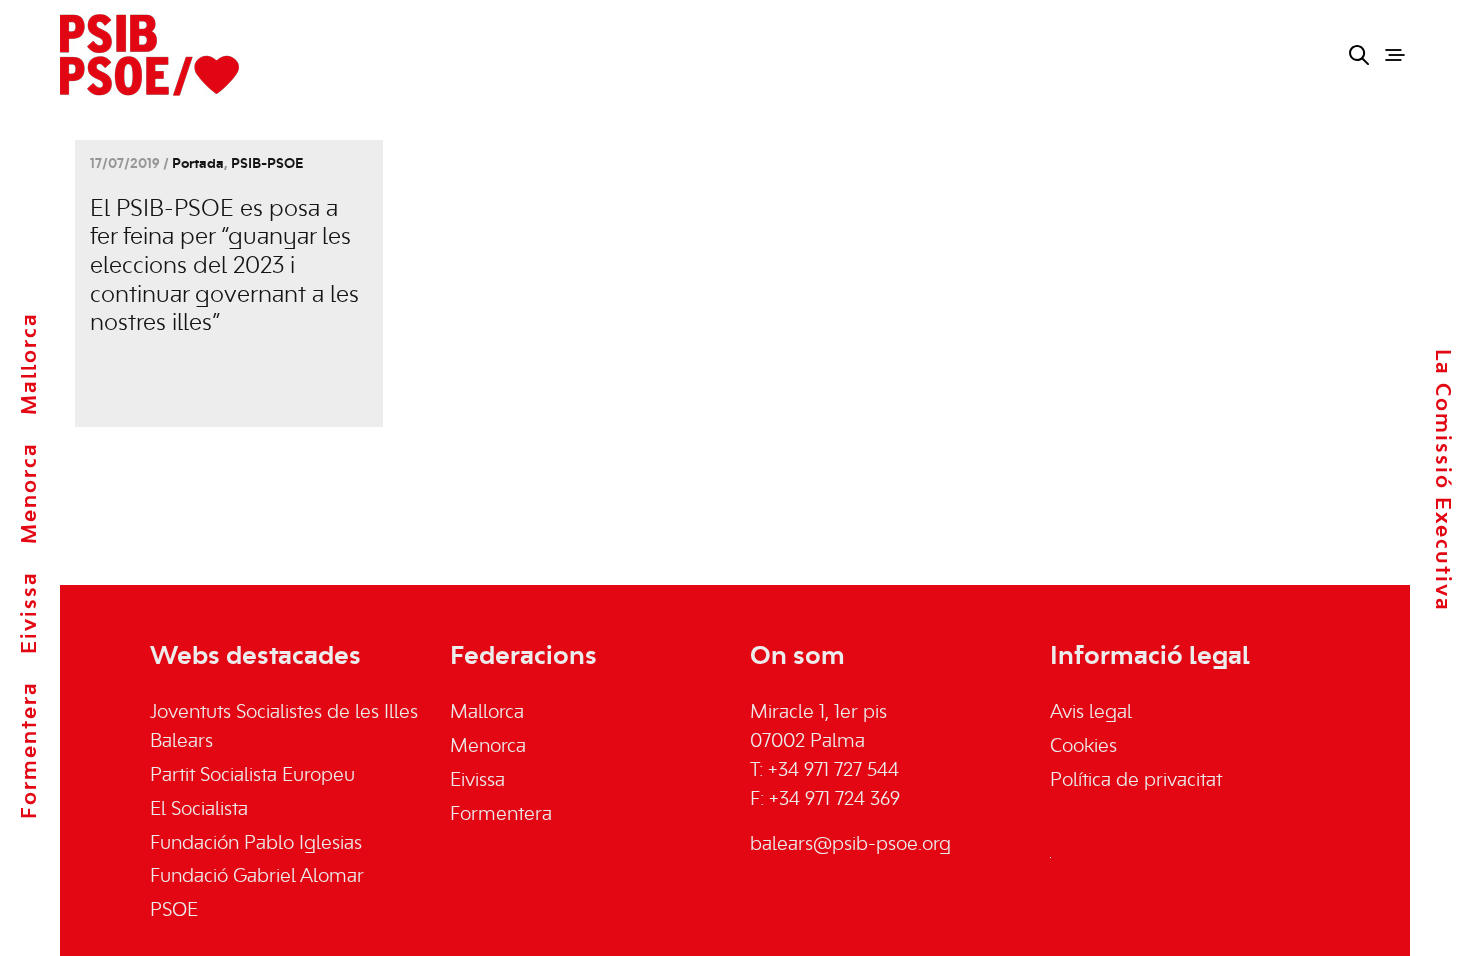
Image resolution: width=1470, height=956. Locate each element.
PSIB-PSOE (267, 164)
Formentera (30, 750)
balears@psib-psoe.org (850, 845)
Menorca (30, 493)
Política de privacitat (1136, 781)
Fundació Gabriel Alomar (257, 877)
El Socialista (199, 810)
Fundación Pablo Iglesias (256, 844)
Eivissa (30, 612)
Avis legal (1091, 713)
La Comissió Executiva (1442, 480)
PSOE (174, 911)
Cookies (1083, 747)
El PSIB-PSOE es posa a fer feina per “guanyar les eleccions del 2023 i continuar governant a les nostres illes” (224, 267)
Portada (198, 164)
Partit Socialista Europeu (252, 776)
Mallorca (30, 363)
